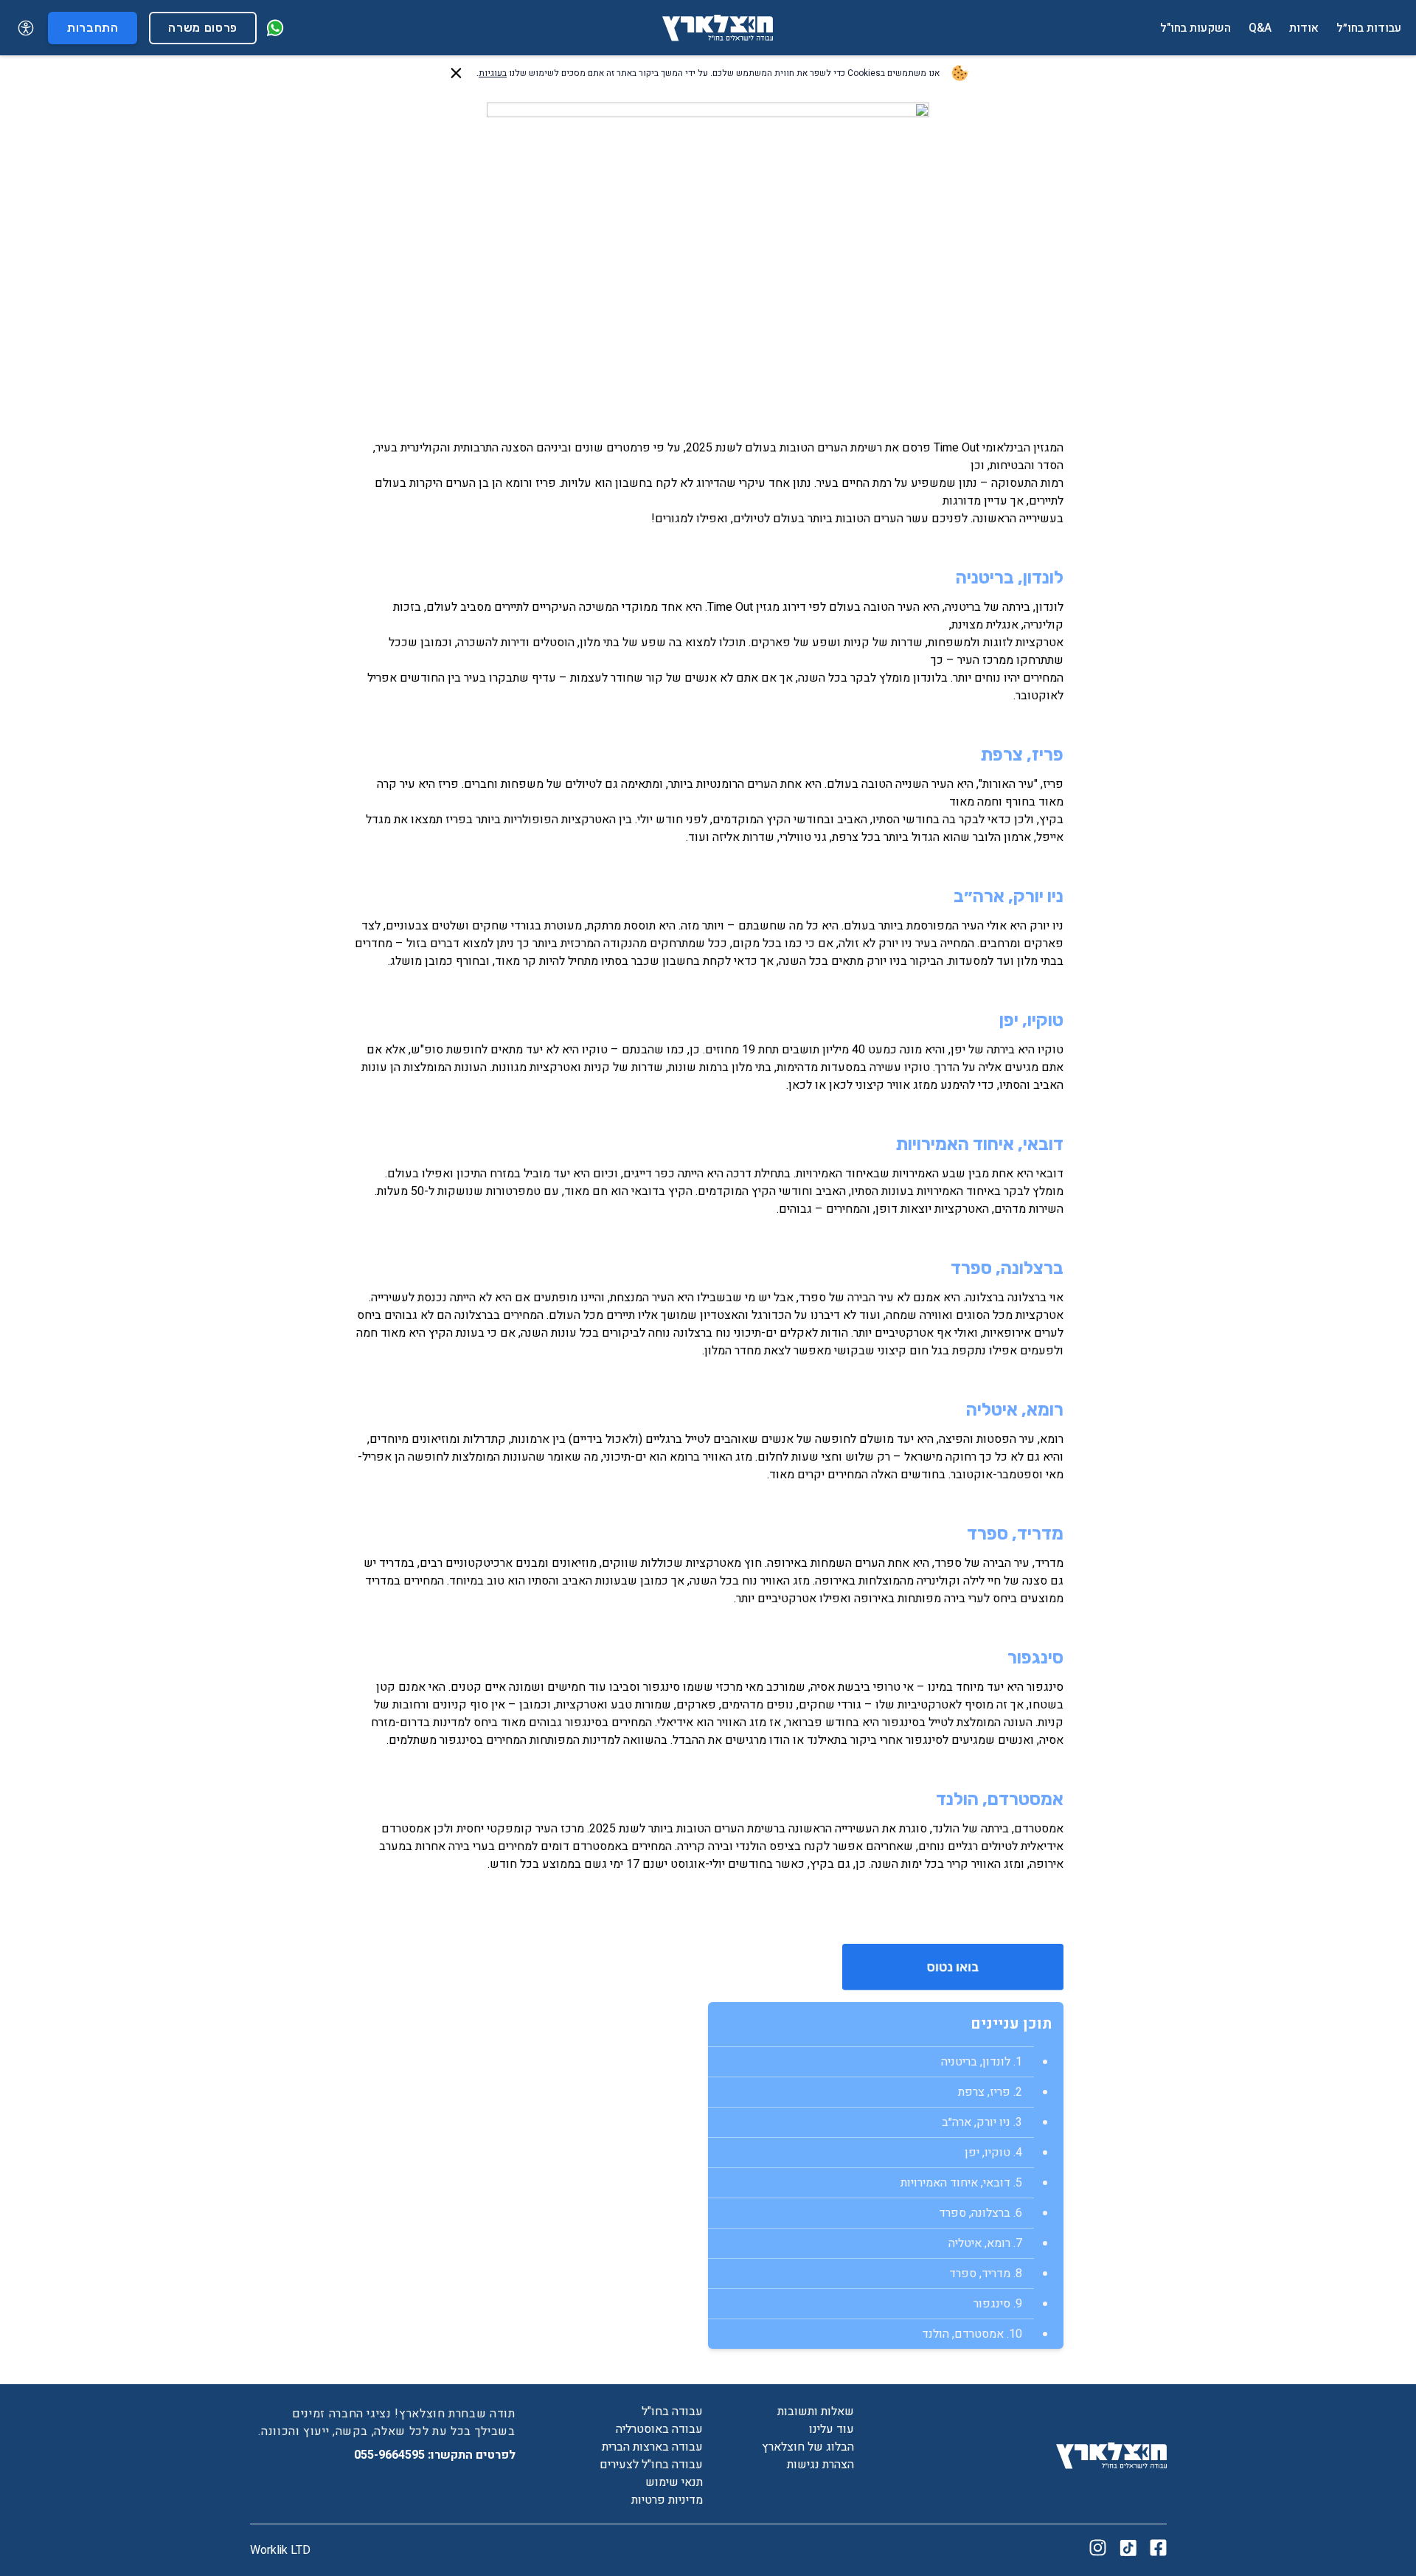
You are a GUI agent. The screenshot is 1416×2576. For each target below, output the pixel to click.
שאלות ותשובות (816, 2411)
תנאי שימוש (674, 2482)
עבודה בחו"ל (672, 2411)
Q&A (1260, 28)
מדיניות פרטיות (667, 2500)
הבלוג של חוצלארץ (808, 2447)
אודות (1304, 28)
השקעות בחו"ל (1195, 28)
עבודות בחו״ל (1369, 28)
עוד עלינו (832, 2429)
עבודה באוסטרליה (659, 2429)
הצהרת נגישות (820, 2465)
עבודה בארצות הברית (652, 2447)
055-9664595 (391, 2455)
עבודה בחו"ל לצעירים (651, 2465)
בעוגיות (493, 73)
